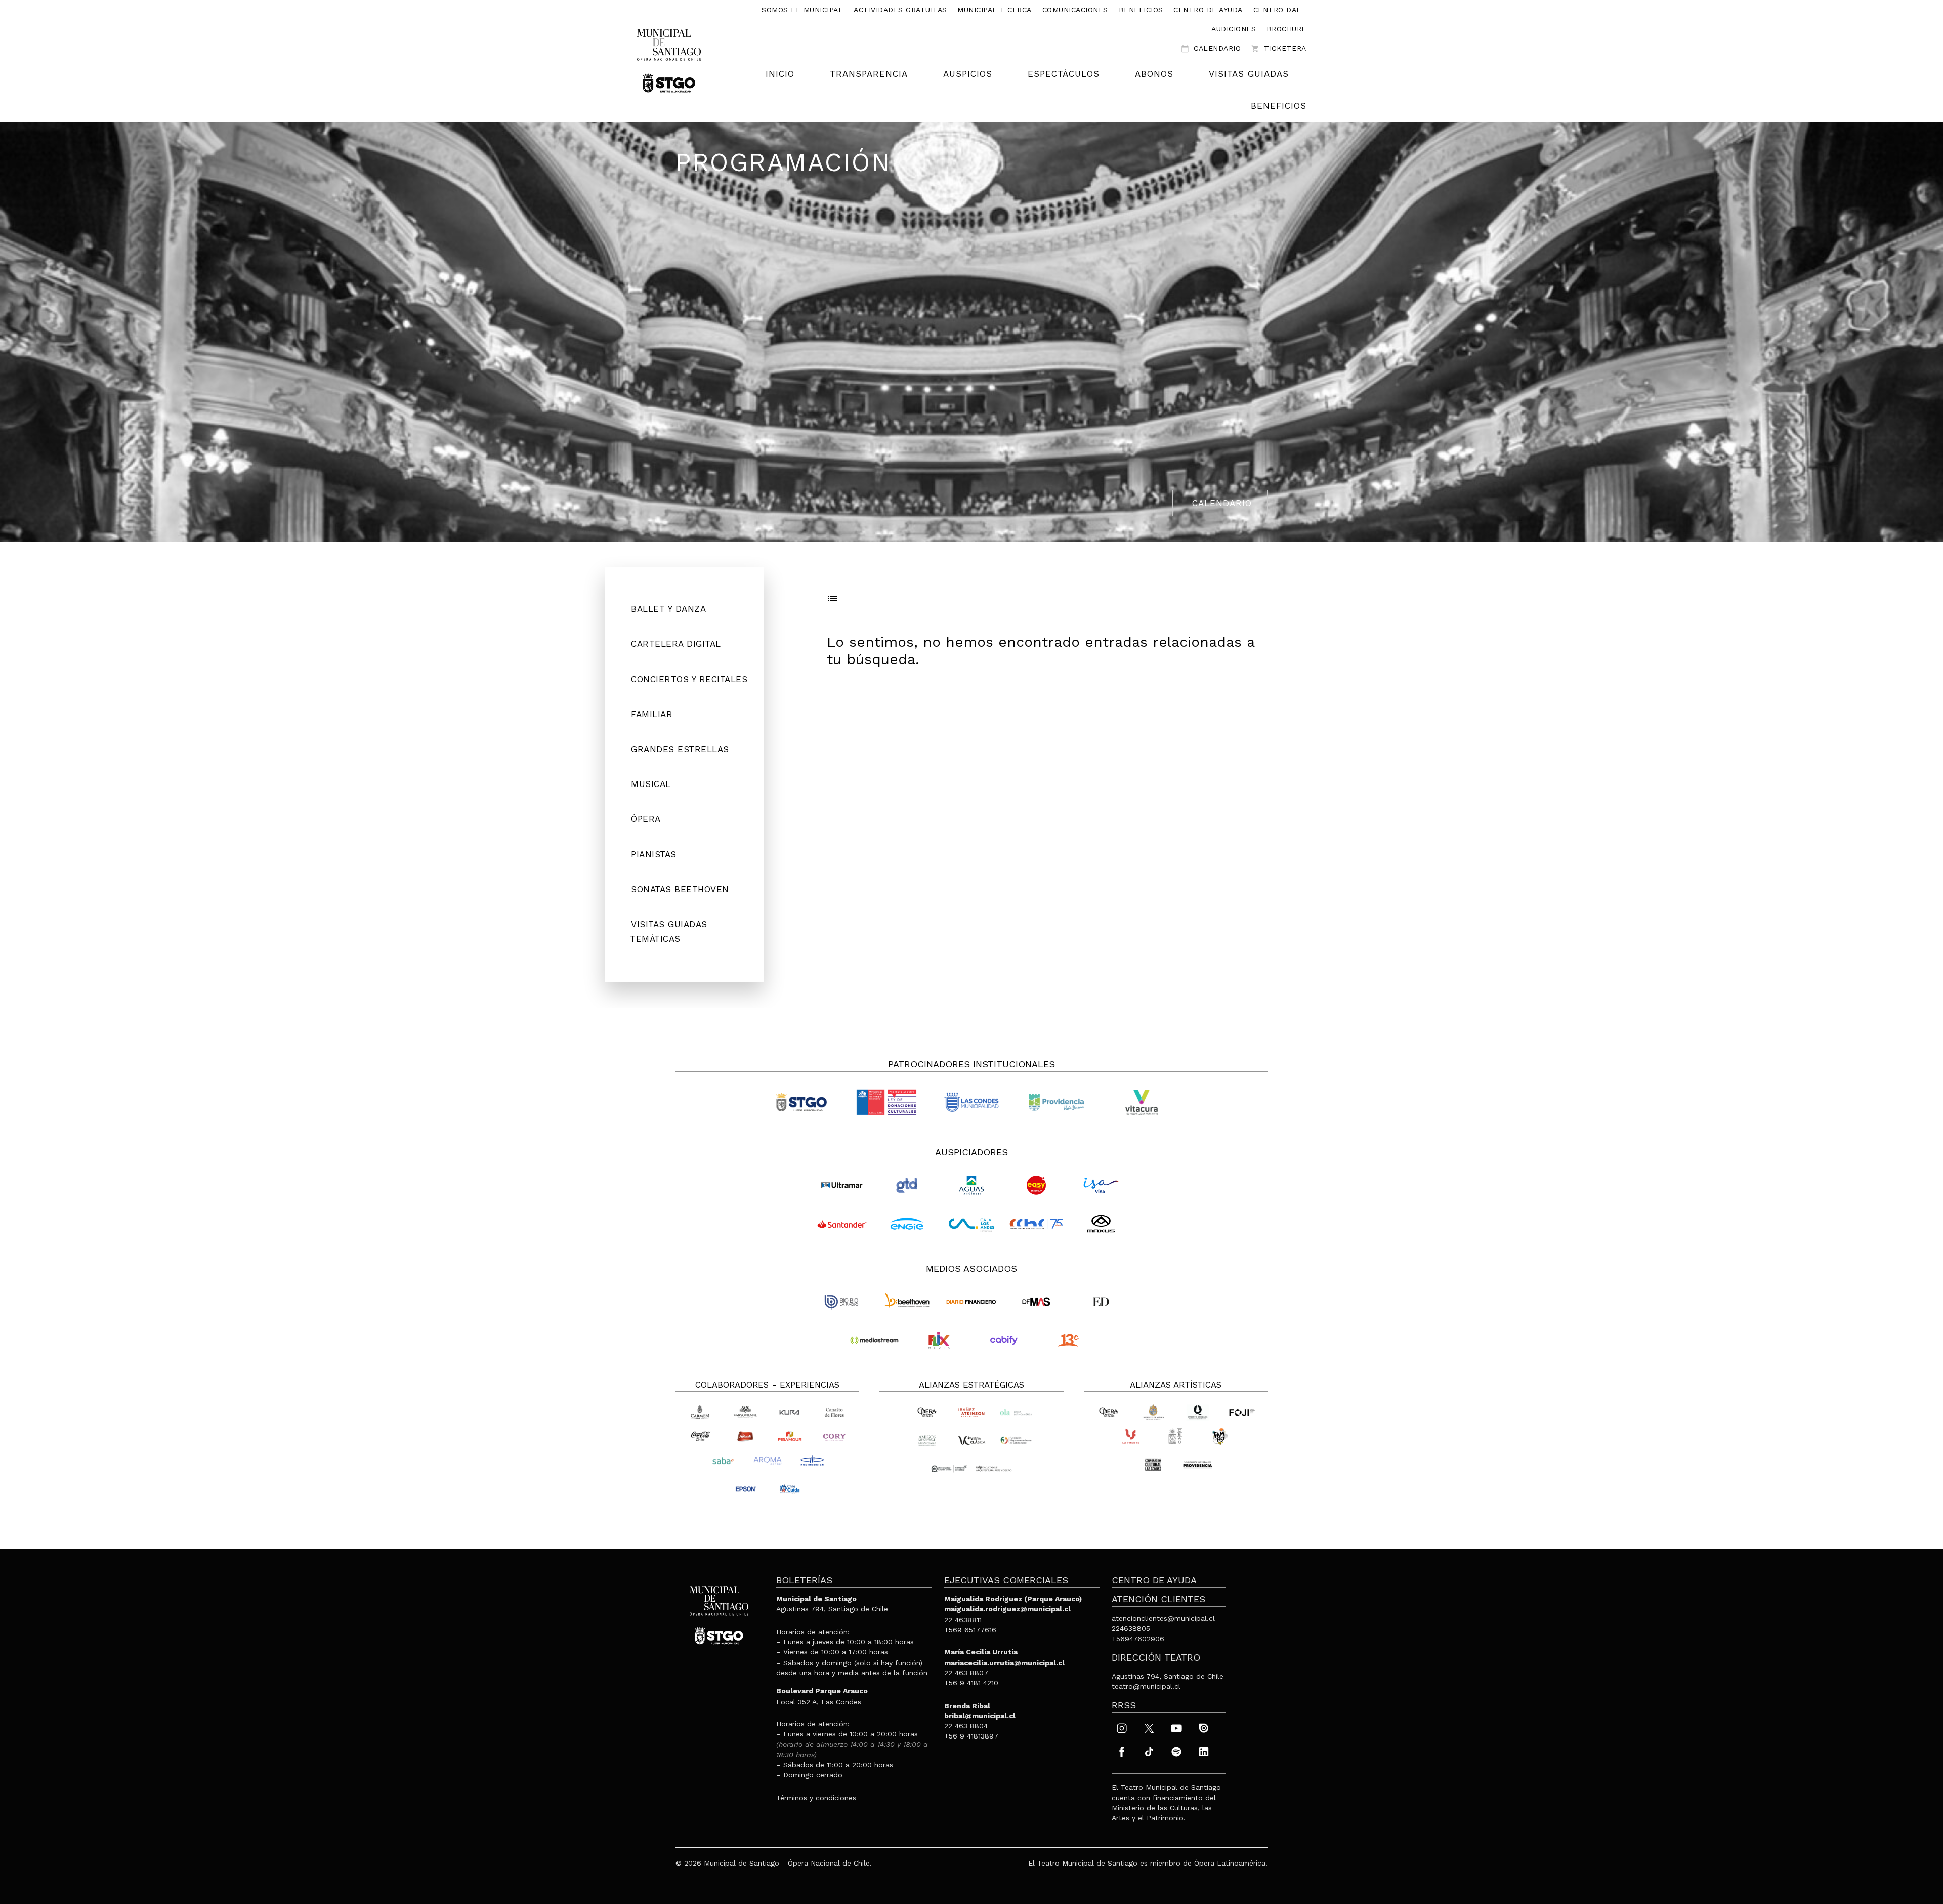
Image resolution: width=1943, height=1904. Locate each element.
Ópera (646, 819)
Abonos (1154, 74)
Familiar (652, 714)
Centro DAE (1277, 10)
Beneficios (1141, 10)
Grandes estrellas (680, 749)
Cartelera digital (676, 644)
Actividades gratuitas (900, 10)
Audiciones (1234, 29)
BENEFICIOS (1279, 106)
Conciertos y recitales (689, 679)
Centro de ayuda (1208, 10)
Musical (651, 784)
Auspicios (968, 74)
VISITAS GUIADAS (1249, 74)
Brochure (1286, 29)
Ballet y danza (668, 609)
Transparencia (869, 74)
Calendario (1211, 48)
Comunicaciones (1075, 10)
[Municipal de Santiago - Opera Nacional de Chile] (669, 60)
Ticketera (1279, 48)
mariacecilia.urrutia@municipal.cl (1004, 1663)
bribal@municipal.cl (980, 1716)
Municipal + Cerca (995, 10)
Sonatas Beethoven (680, 889)
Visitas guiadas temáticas (669, 932)
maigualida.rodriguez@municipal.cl (1007, 1609)
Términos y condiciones (816, 1798)
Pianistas (654, 854)
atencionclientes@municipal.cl (1163, 1618)
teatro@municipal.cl (1146, 1686)
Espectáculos (1064, 74)
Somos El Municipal (802, 10)
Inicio (780, 74)
